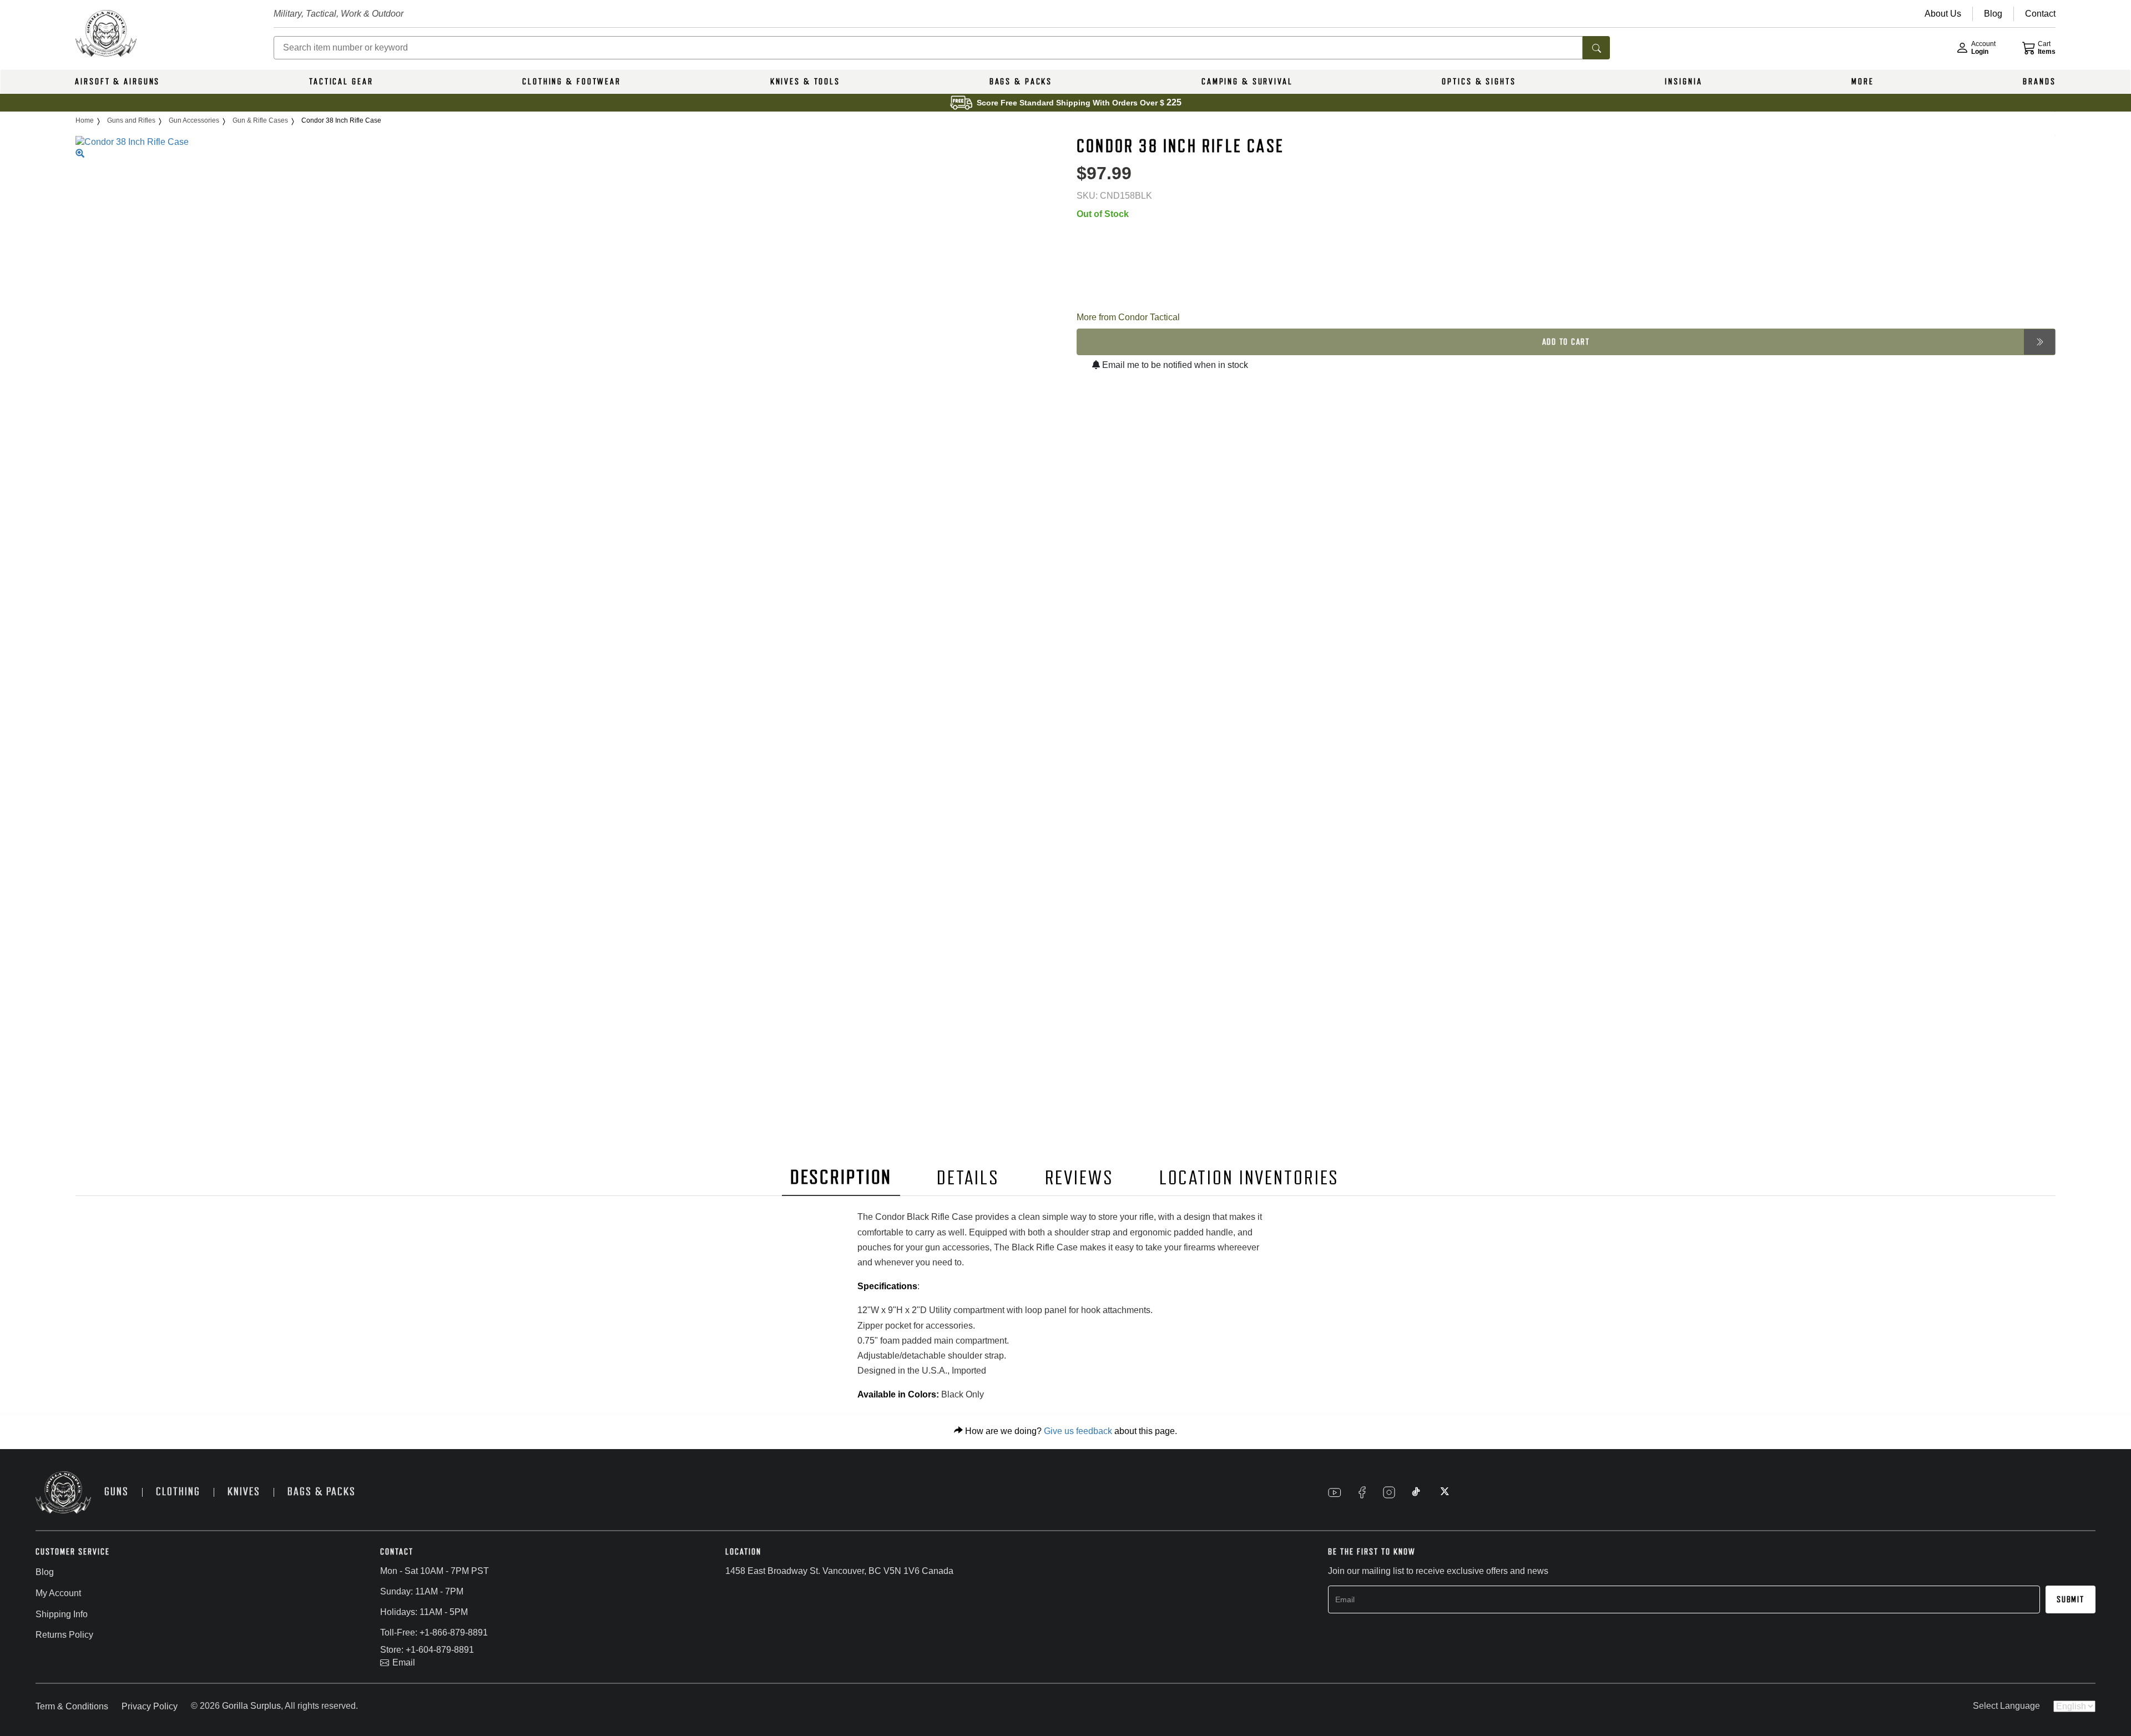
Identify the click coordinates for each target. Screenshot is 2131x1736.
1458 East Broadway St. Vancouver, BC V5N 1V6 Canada (839, 1571)
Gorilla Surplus (251, 1706)
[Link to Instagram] (1389, 1492)
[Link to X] (1443, 1492)
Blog (45, 1572)
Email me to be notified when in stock (1174, 365)
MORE (1863, 82)
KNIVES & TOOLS (805, 82)
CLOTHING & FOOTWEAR (572, 82)
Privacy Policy (150, 1706)
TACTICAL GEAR (341, 82)
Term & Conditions (72, 1706)
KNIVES (244, 1492)
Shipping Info (62, 1614)
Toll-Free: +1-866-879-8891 (434, 1632)
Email (404, 1662)
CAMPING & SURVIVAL (1247, 82)
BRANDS (2039, 82)
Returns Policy (64, 1635)
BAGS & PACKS (1021, 82)
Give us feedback (1078, 1431)
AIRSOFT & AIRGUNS (117, 82)
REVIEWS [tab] (1079, 1178)
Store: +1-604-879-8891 (427, 1650)
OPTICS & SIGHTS (1479, 82)
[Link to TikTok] (1416, 1492)
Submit (2071, 1599)
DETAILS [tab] (968, 1178)
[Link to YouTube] (1335, 1492)
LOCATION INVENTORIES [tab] (1249, 1178)
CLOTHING (178, 1492)
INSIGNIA (1683, 82)
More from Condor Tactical (1128, 317)
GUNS (117, 1492)
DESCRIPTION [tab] (841, 1177)
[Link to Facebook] (1362, 1492)
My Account (58, 1593)
